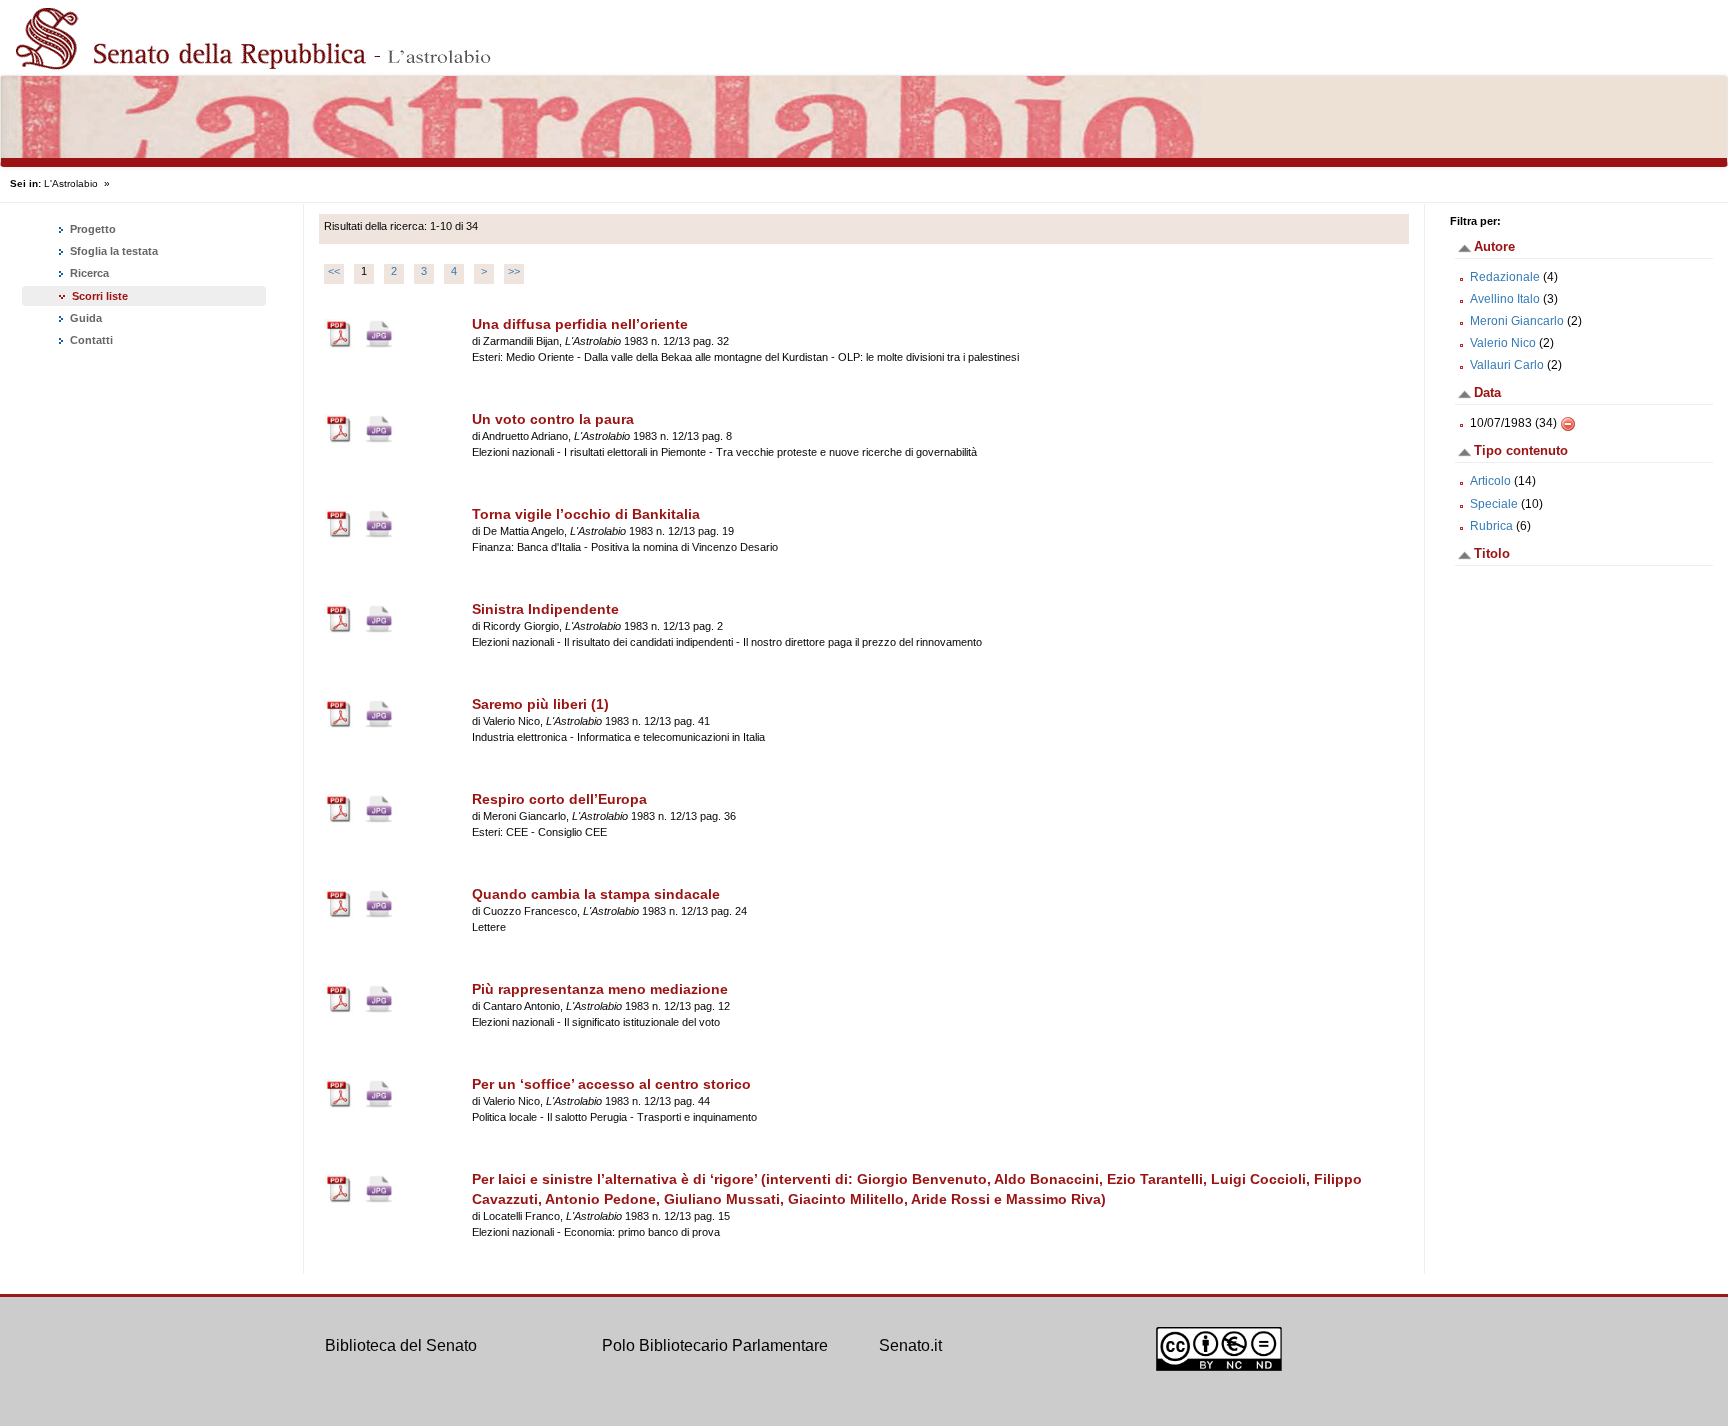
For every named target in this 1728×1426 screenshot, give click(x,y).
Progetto (91, 229)
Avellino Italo (1505, 299)
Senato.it (910, 1345)
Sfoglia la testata (112, 251)
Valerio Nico (1503, 343)
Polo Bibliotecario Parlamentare (715, 1345)
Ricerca (88, 273)
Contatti (90, 340)
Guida (84, 318)
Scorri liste (100, 296)
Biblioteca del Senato (401, 1345)
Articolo (1490, 481)
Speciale (1494, 504)
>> (514, 271)
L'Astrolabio (71, 183)
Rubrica (1491, 526)
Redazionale (1505, 277)
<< (334, 271)
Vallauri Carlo (1507, 365)
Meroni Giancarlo (1517, 321)
